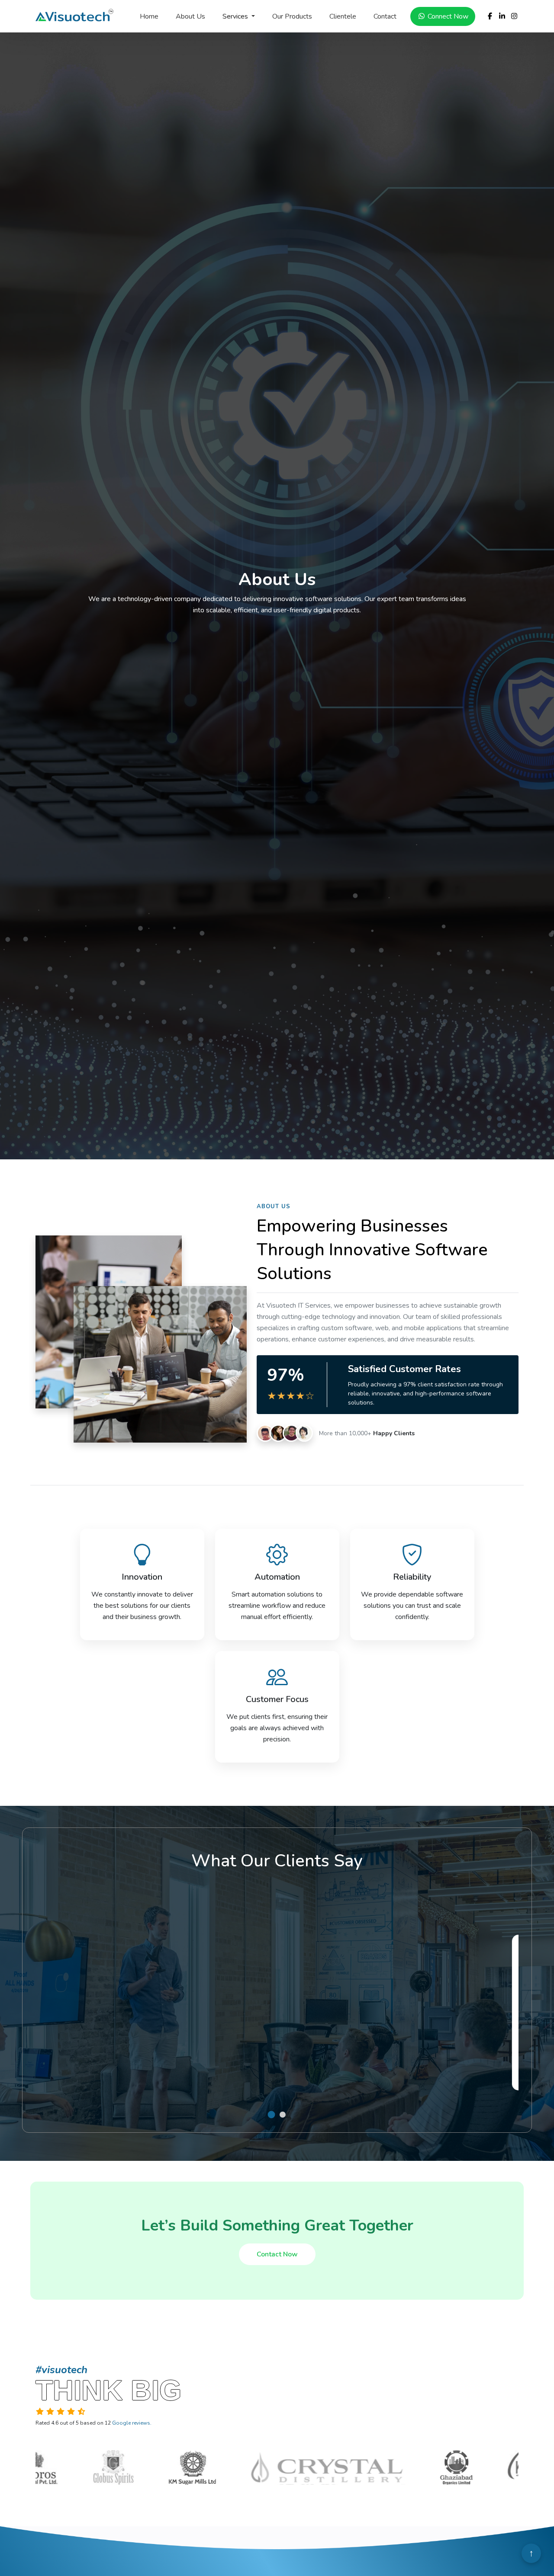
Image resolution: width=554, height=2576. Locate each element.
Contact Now (277, 2254)
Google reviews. (132, 2423)
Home (149, 16)
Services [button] (236, 16)
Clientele (343, 16)
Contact (385, 16)
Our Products (292, 16)
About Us (190, 16)
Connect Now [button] (447, 16)
